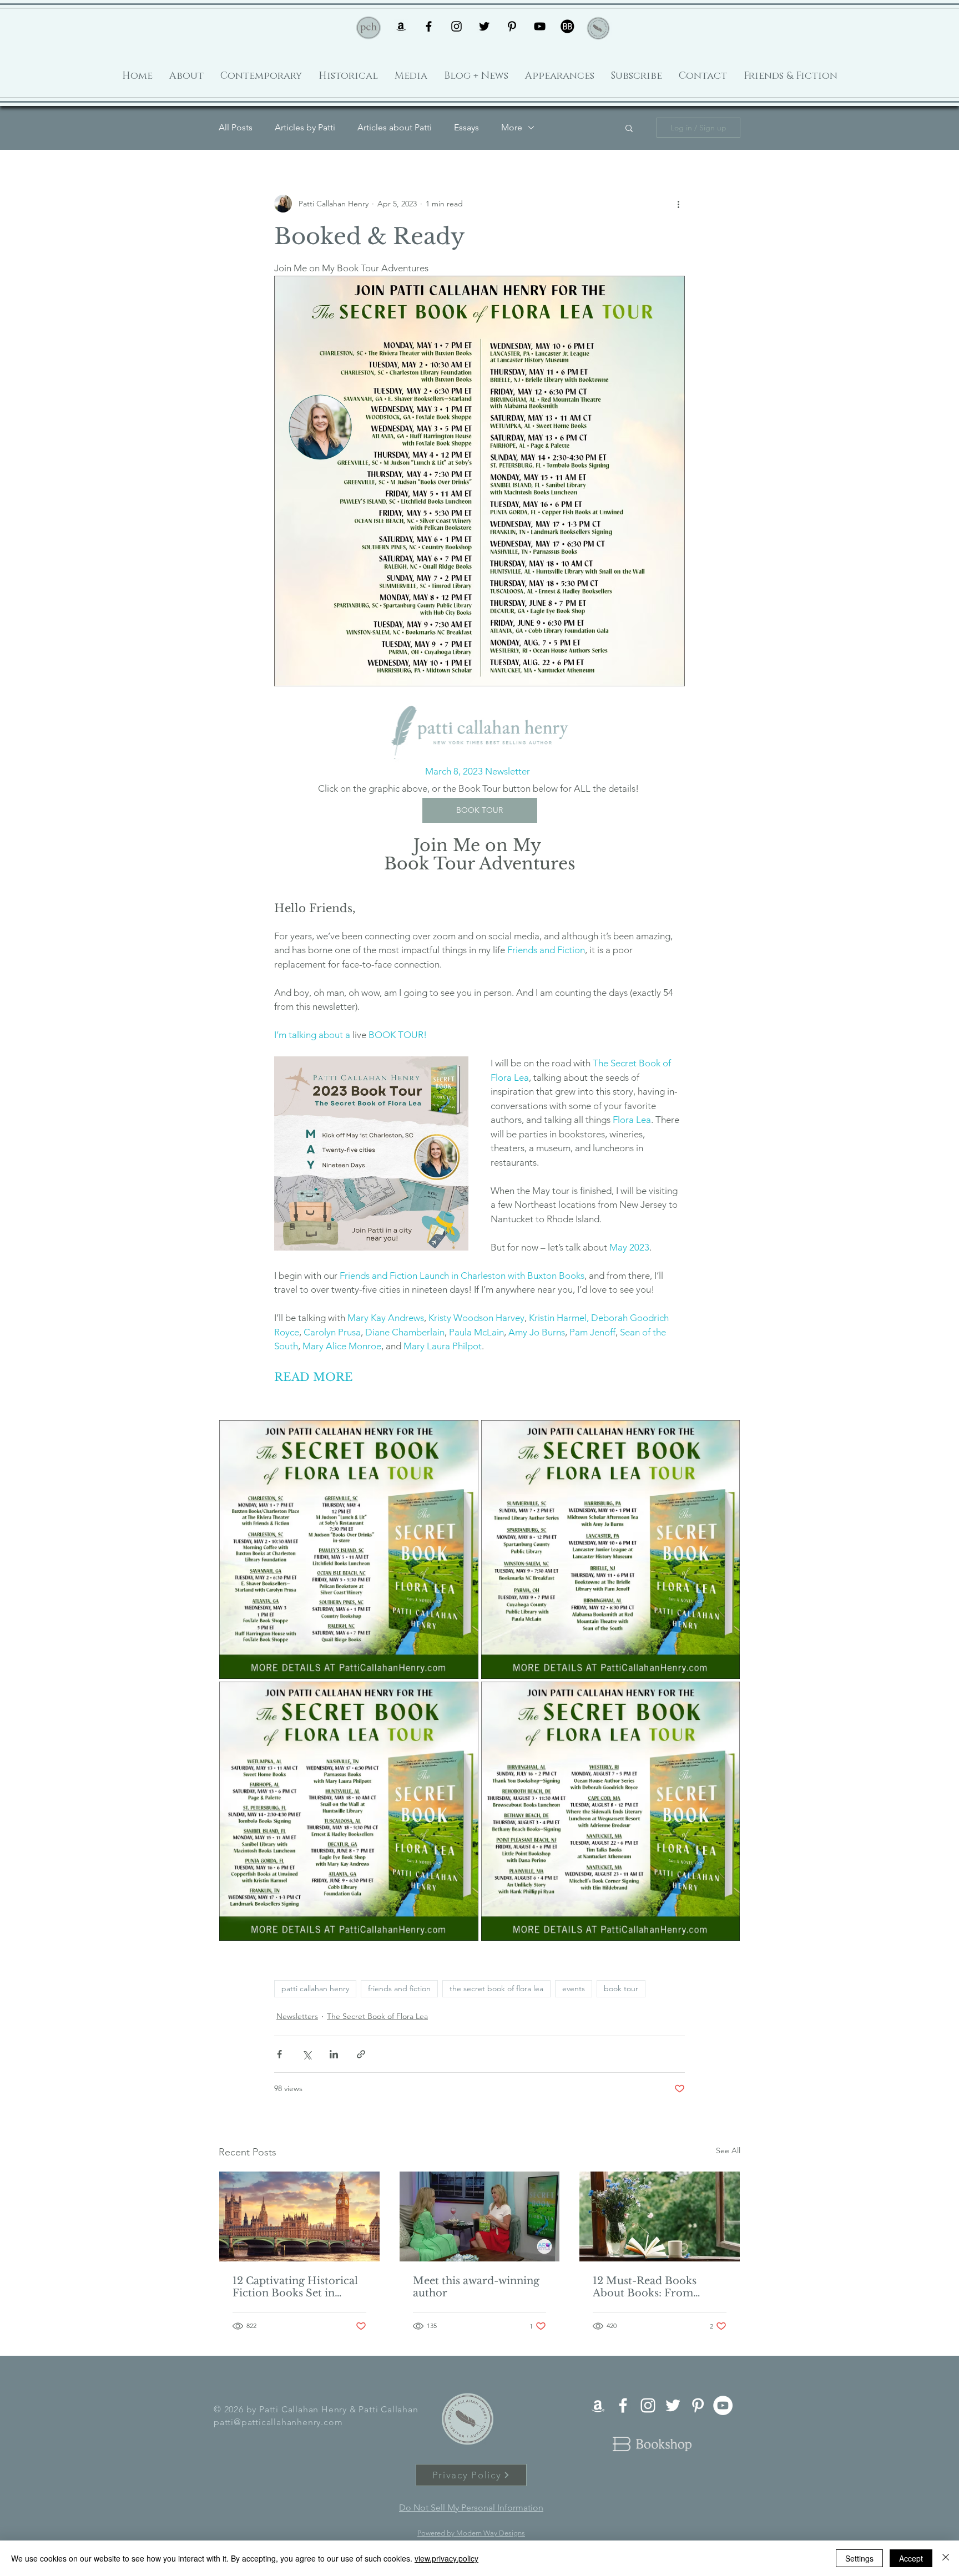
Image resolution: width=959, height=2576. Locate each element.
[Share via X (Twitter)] (307, 2054)
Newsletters (297, 2016)
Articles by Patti (305, 127)
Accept (911, 2558)
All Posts (236, 127)
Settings (859, 2558)
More (512, 127)
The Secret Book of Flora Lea (377, 2016)
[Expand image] (349, 1550)
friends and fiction (399, 1988)
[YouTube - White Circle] (723, 2405)
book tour (621, 1988)
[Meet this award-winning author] (480, 2216)
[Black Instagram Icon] (456, 26)
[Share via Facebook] (279, 2054)
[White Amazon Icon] (598, 2405)
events (574, 1988)
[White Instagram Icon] (648, 2405)
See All (728, 2150)
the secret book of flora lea (496, 1988)
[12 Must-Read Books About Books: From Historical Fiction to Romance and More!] (660, 2216)
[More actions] (678, 204)
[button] (629, 128)
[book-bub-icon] (567, 26)
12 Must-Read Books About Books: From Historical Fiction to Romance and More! (645, 2287)
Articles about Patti (395, 127)
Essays (466, 127)
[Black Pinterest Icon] (512, 26)
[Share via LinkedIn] (334, 2054)
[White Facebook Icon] (623, 2405)
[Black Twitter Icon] (484, 26)
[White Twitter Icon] (673, 2405)
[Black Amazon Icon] (401, 26)
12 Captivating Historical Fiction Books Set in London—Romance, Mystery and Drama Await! (295, 2287)
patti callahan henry (315, 1988)
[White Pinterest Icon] (698, 2405)
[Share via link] (361, 2054)
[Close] (946, 2558)
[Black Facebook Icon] (429, 26)
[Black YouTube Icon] (540, 26)
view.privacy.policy (446, 2558)
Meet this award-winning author (476, 2287)
